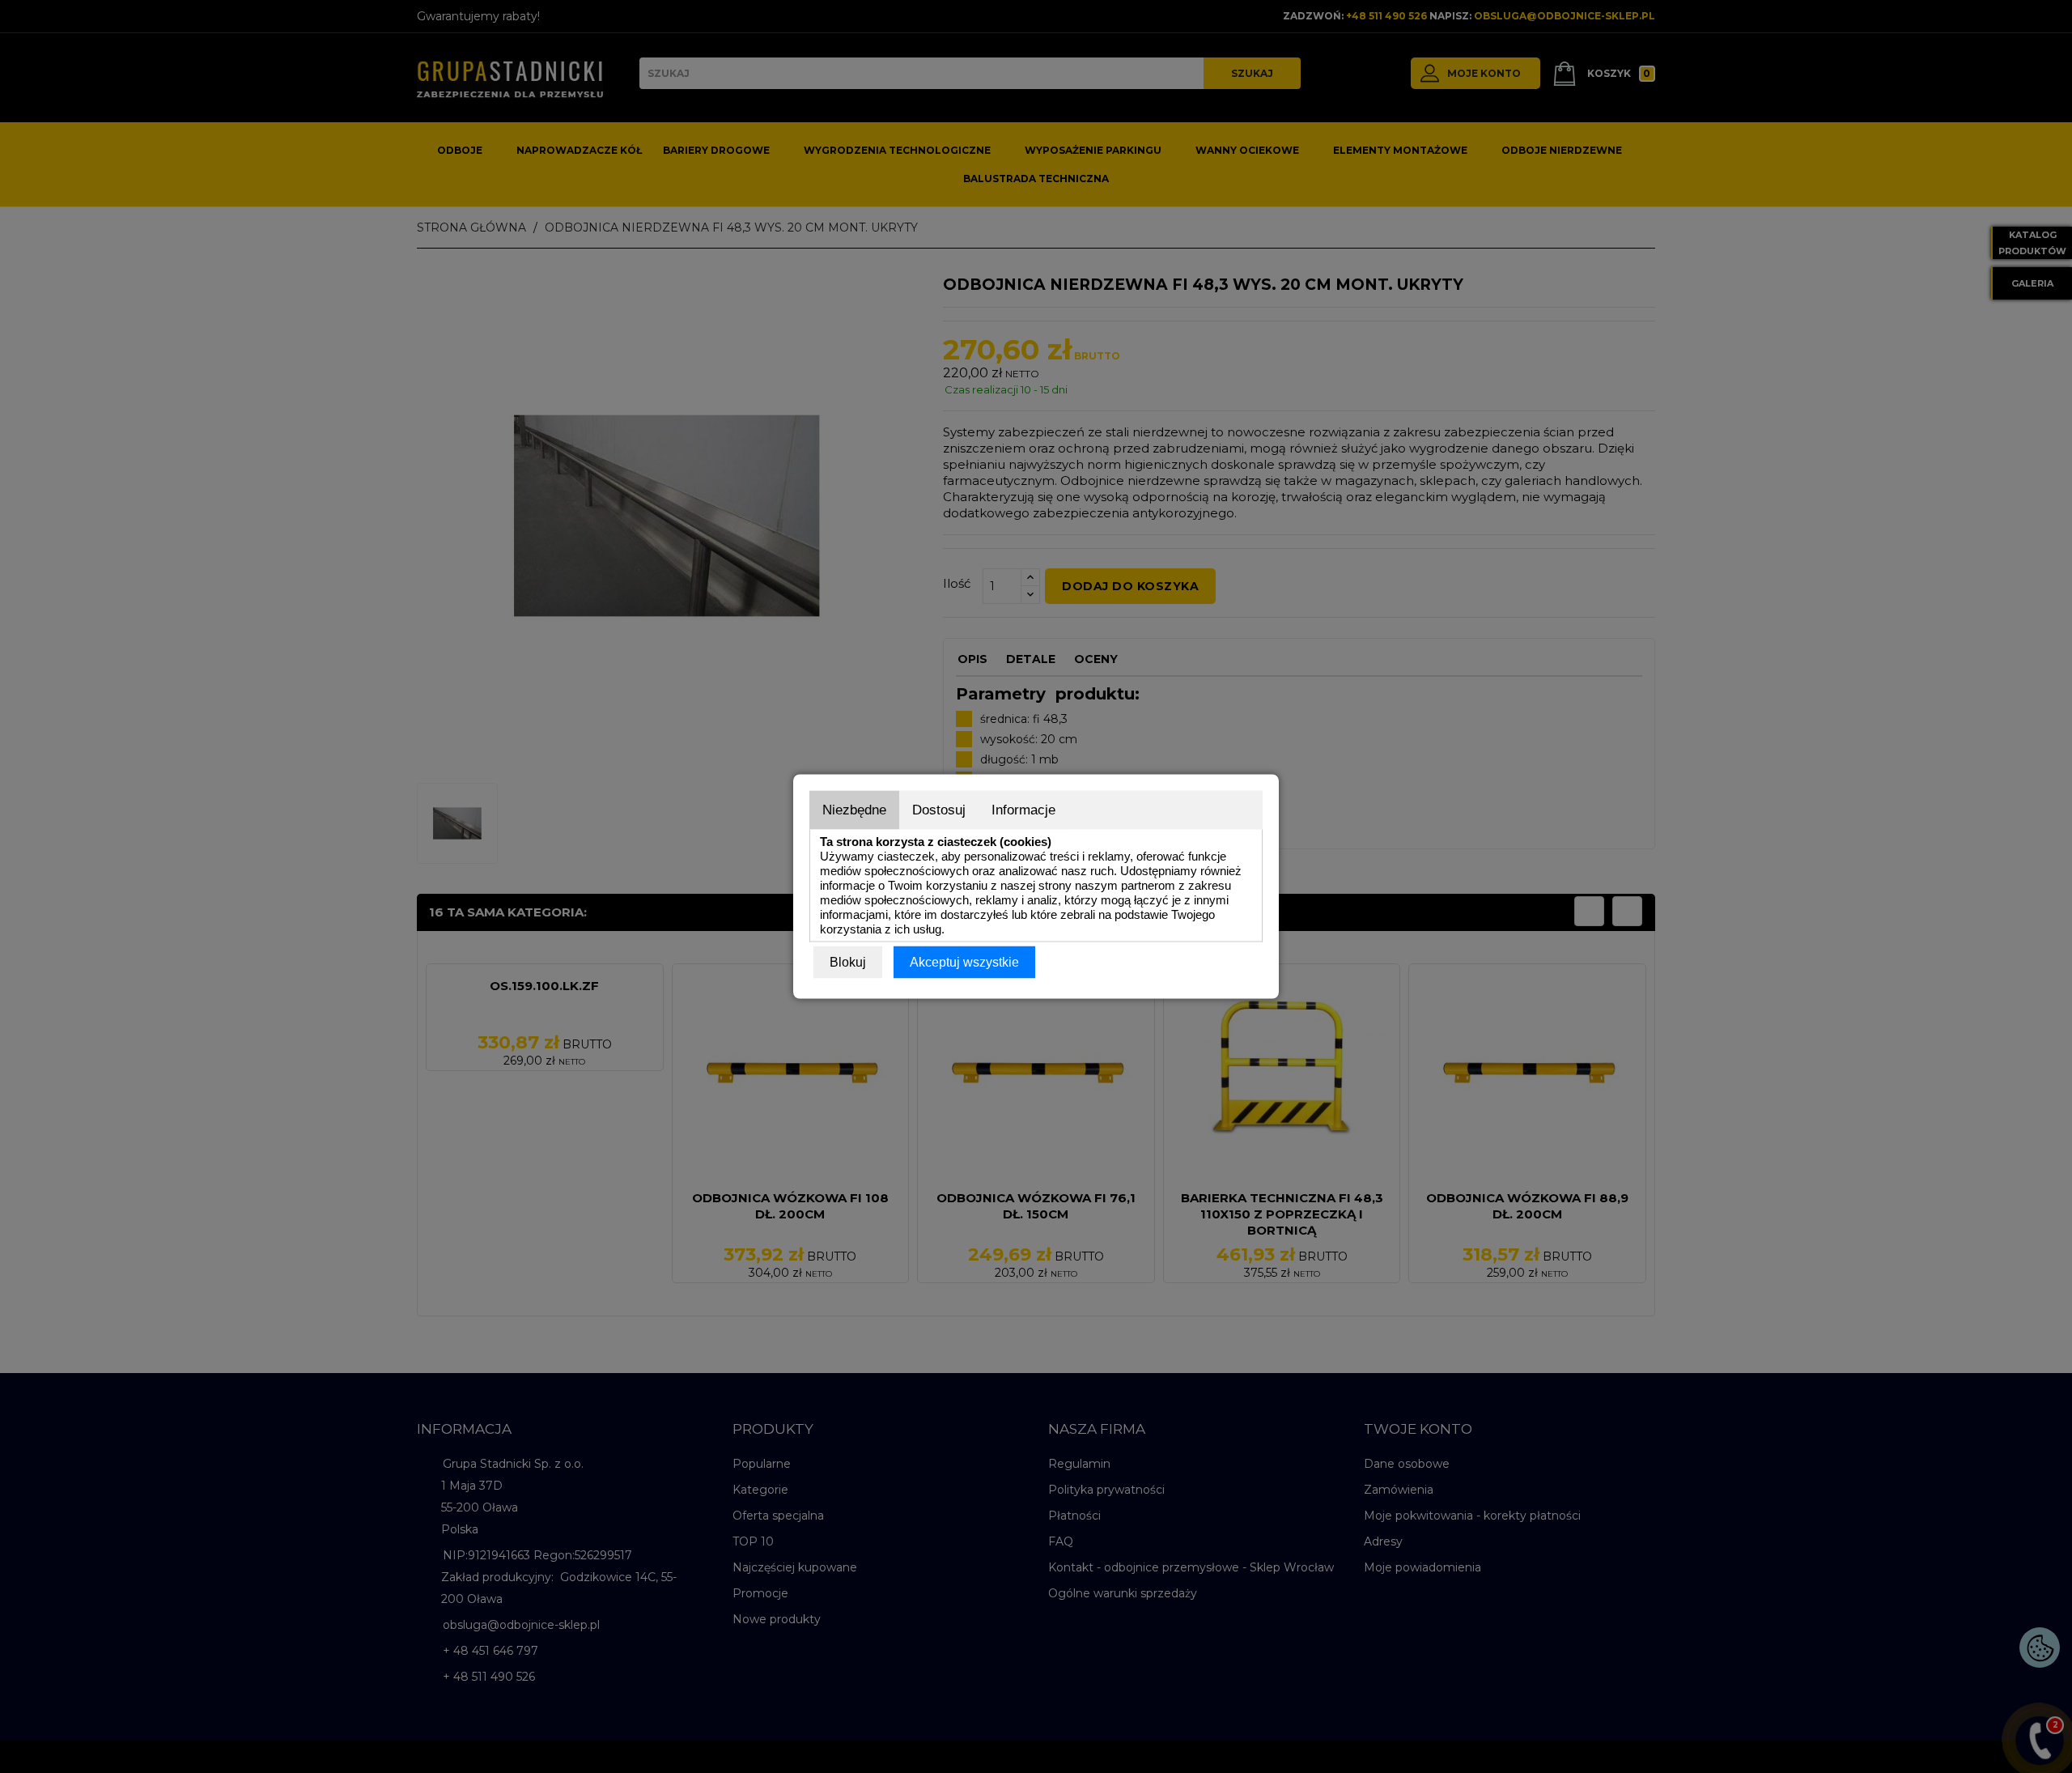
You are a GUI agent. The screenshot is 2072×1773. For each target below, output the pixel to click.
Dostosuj (939, 810)
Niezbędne (854, 810)
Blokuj (848, 962)
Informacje (1023, 810)
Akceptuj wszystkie (964, 962)
